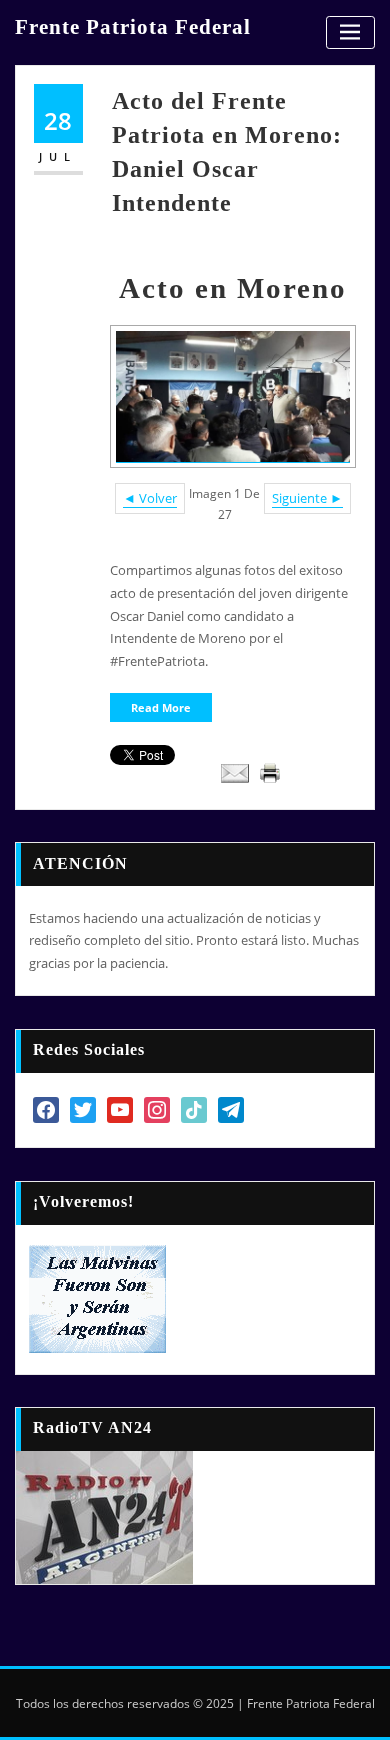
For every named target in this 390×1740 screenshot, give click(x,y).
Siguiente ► (307, 498)
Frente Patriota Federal (133, 26)
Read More (161, 707)
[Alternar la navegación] (350, 32)
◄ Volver (150, 498)
